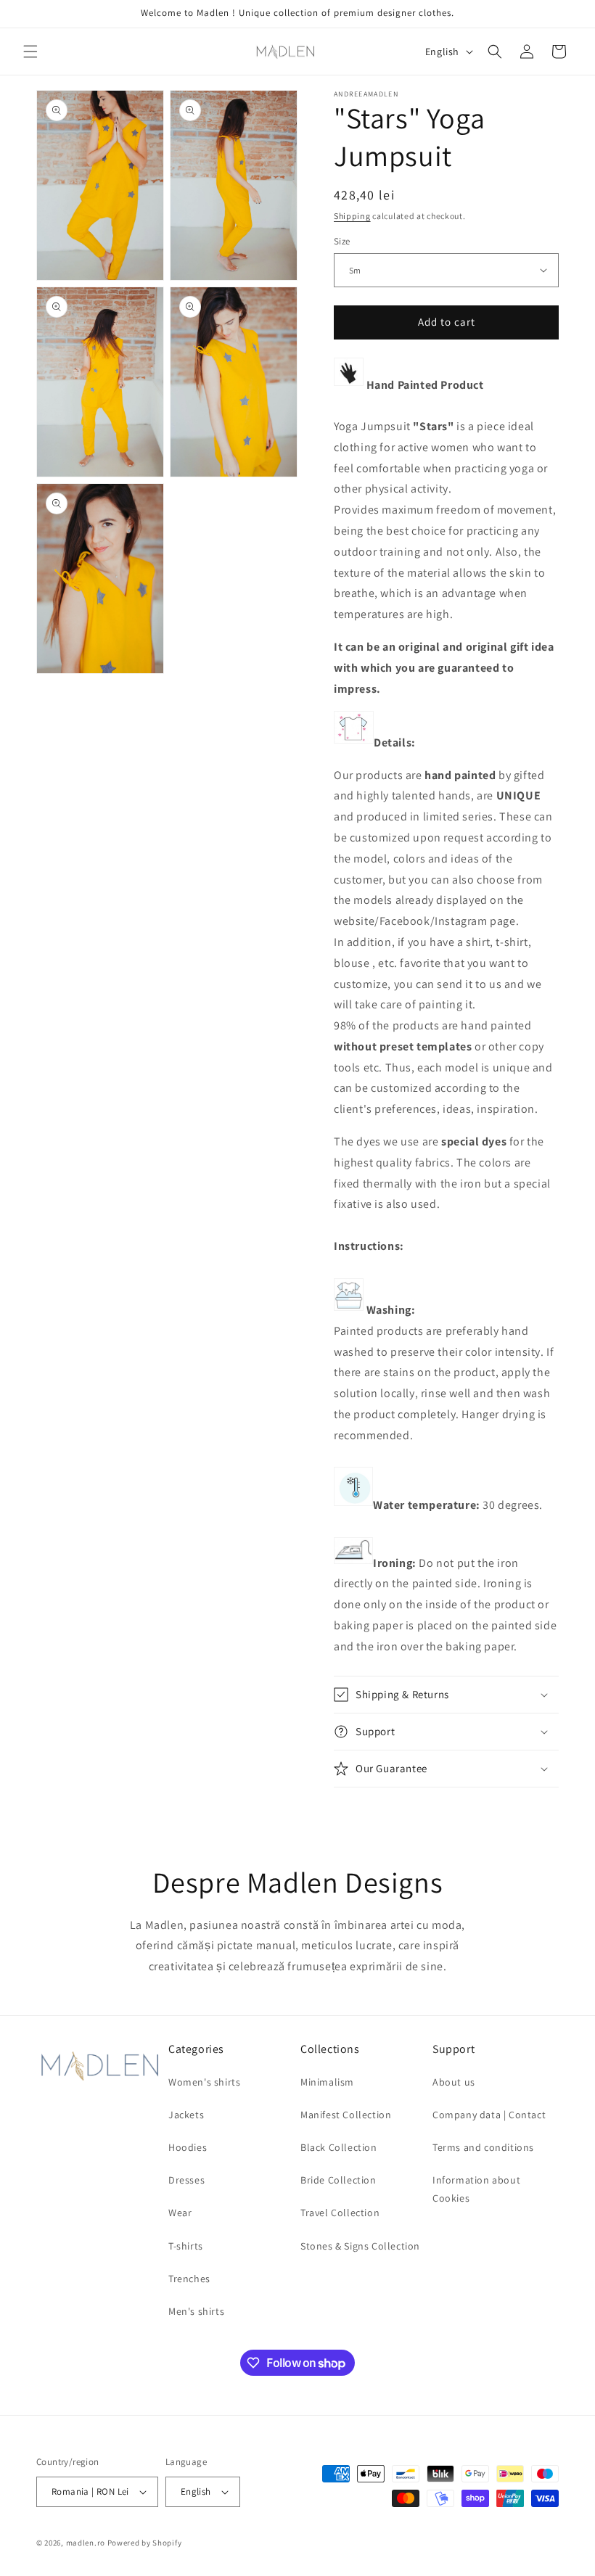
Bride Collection (338, 2180)
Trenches (189, 2279)
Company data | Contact (489, 2115)
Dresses (186, 2180)
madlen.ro (86, 2543)
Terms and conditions (483, 2147)
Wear (180, 2213)
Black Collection (339, 2147)
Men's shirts (196, 2311)
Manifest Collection (346, 2115)
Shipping (352, 216)
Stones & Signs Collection (360, 2246)
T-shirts (186, 2246)
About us (454, 2082)
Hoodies (188, 2147)
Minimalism (327, 2082)
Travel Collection (340, 2213)
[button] (30, 52)
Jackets (186, 2115)
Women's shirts (204, 2082)
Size (342, 241)
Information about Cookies (476, 2189)
